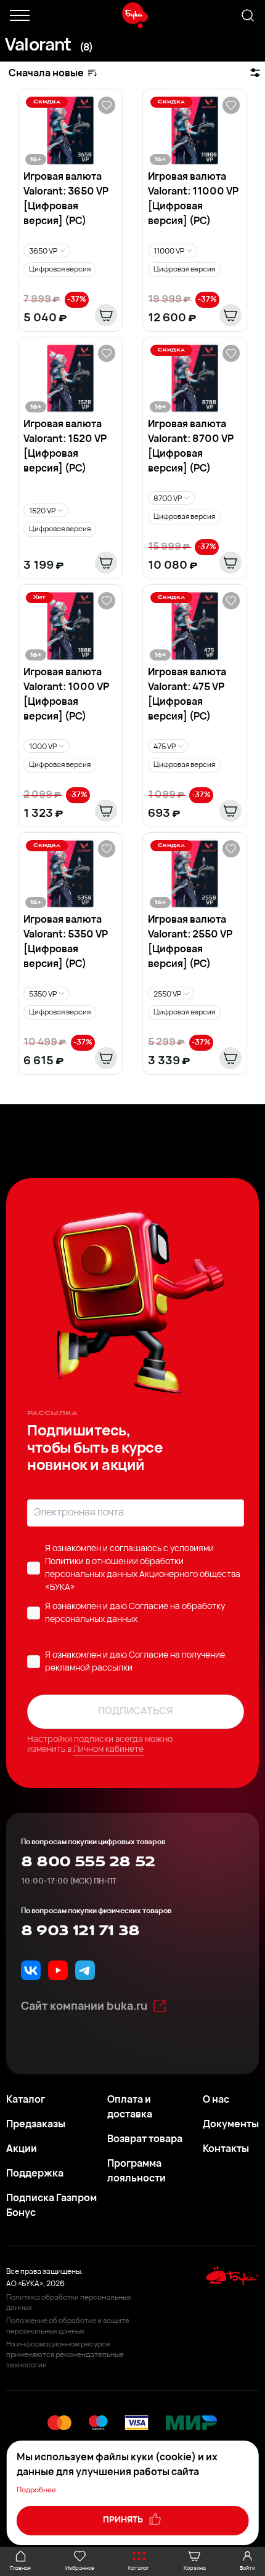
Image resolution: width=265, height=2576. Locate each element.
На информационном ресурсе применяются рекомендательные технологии (65, 2355)
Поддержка (35, 2174)
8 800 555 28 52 (88, 1862)
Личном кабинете (108, 1750)
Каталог (26, 2100)
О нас (216, 2100)
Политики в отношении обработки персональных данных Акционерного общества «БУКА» (143, 1575)
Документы (231, 2125)
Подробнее (36, 2490)
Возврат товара (145, 2140)
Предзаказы (36, 2125)
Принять (124, 2520)
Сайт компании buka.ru (84, 2007)
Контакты (226, 2149)
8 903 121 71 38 (80, 1931)
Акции (22, 2149)
